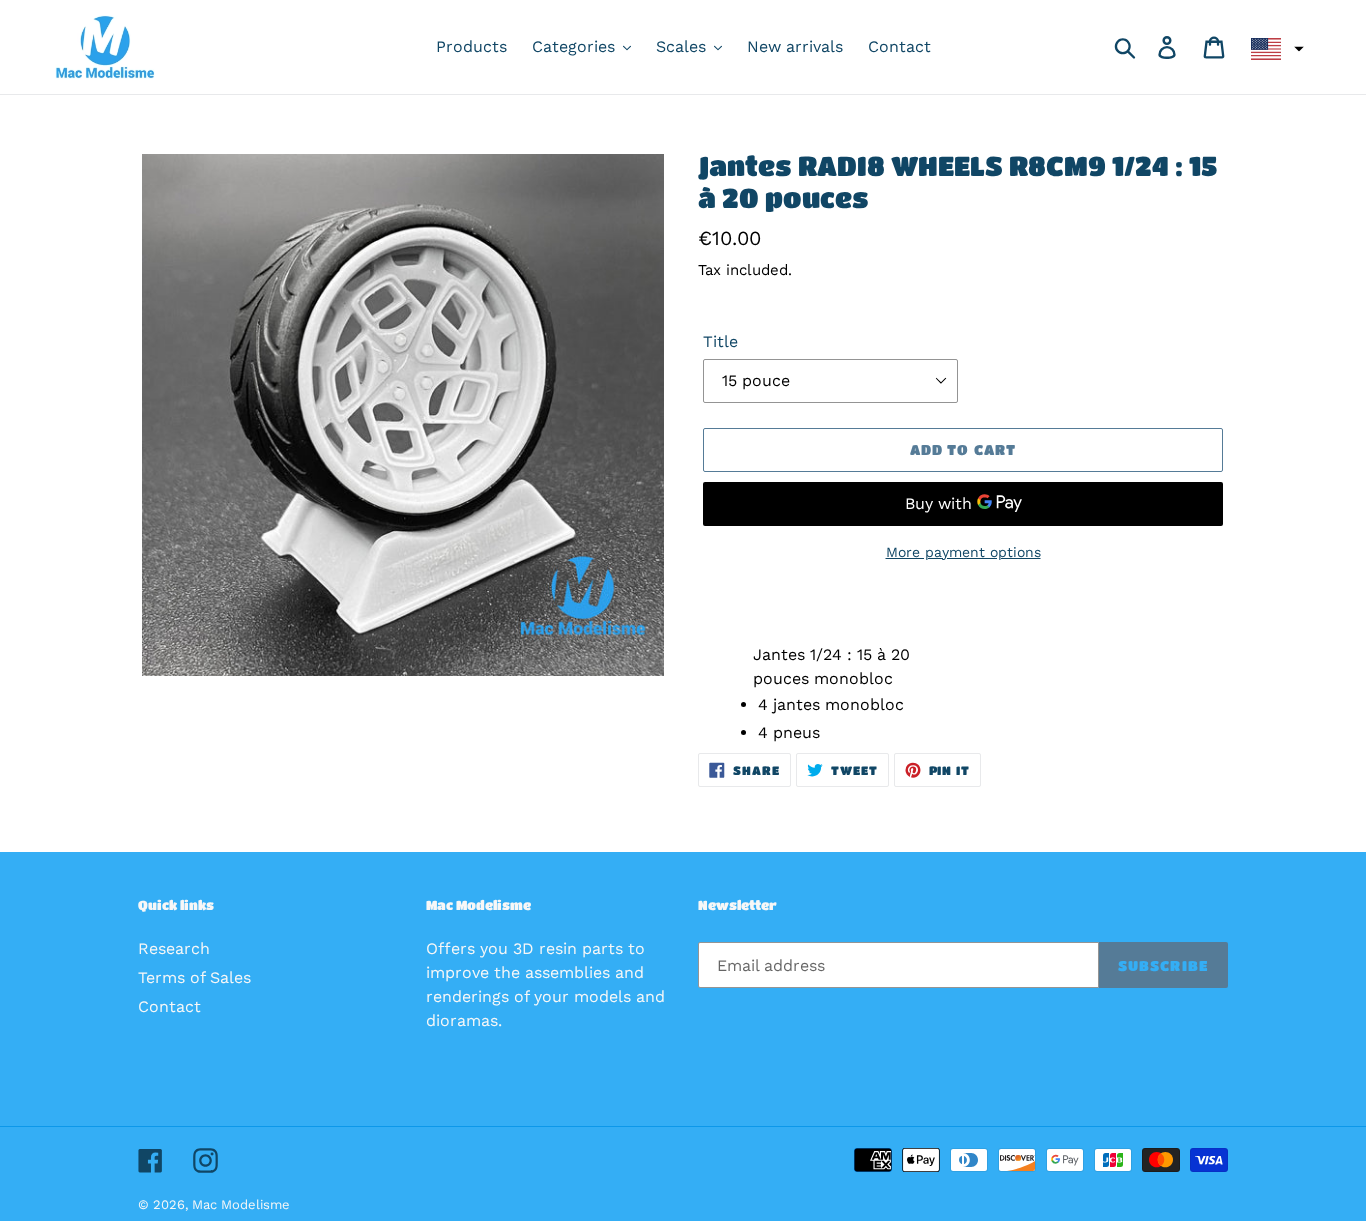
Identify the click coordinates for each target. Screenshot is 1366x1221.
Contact (169, 1006)
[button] (1275, 49)
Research (174, 948)
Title (720, 341)
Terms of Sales (194, 977)
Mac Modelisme (241, 1204)
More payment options (963, 552)
